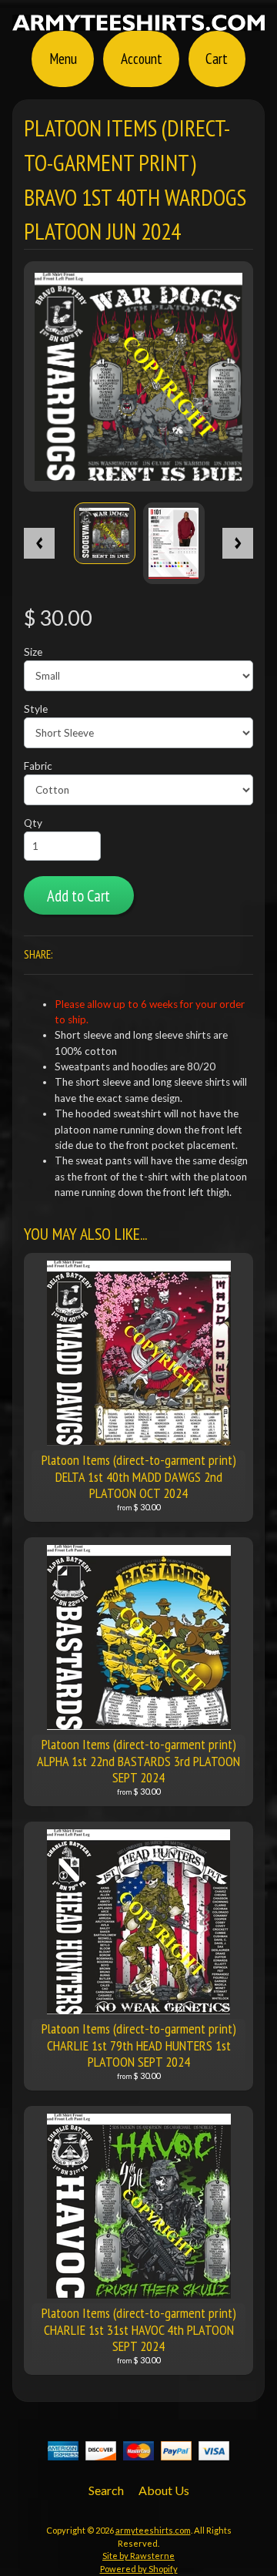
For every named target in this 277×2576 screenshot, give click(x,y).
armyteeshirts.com (153, 2530)
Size (33, 652)
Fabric (38, 766)
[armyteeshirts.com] (138, 22)
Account (142, 58)
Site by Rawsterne (138, 2556)
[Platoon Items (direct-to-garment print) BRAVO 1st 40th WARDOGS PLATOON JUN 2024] (105, 533)
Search (106, 2490)
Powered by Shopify (139, 2569)
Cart (217, 58)
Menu (63, 58)
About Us (164, 2490)
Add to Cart (78, 896)
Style (36, 709)
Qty (33, 823)
